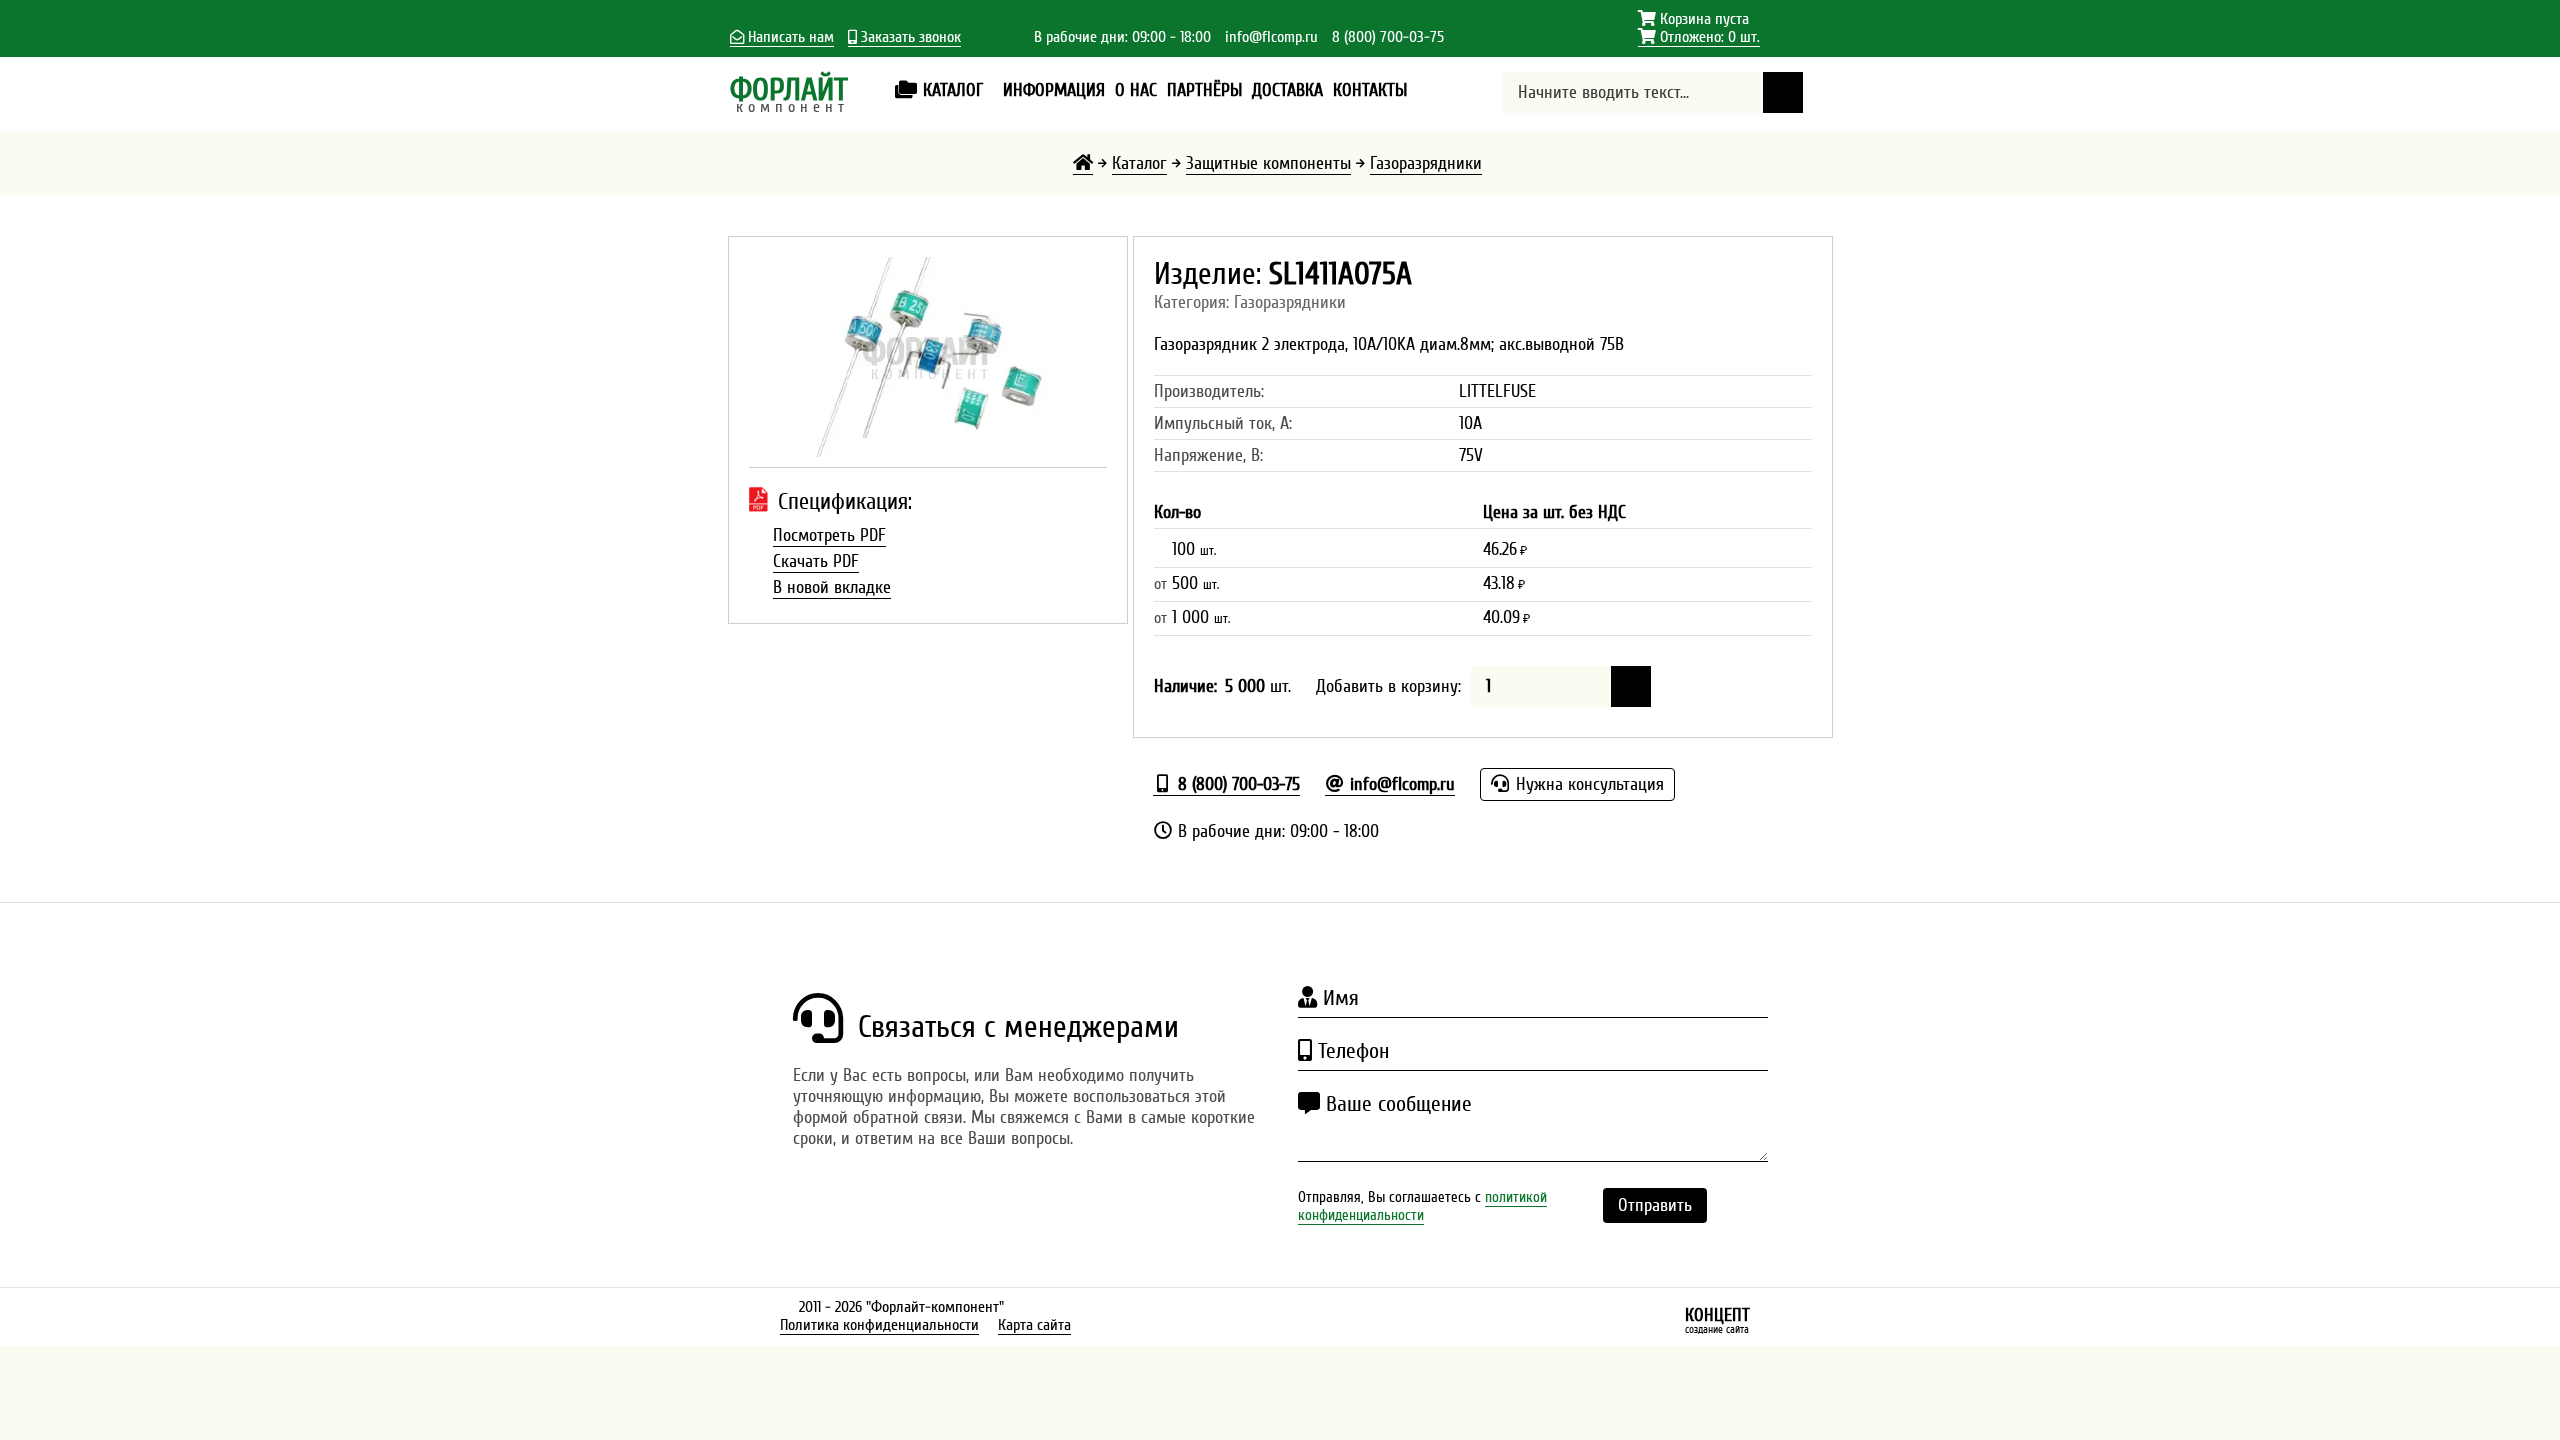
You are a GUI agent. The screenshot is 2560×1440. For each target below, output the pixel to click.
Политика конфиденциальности (879, 1325)
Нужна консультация (1587, 784)
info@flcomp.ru (1271, 37)
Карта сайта (1034, 1325)
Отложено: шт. (1699, 37)
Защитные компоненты (1268, 163)
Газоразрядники (1426, 163)
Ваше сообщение (1396, 1104)
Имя (1338, 998)
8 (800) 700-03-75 (1388, 37)
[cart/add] (1631, 686)
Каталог (1139, 163)
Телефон (1350, 1051)
